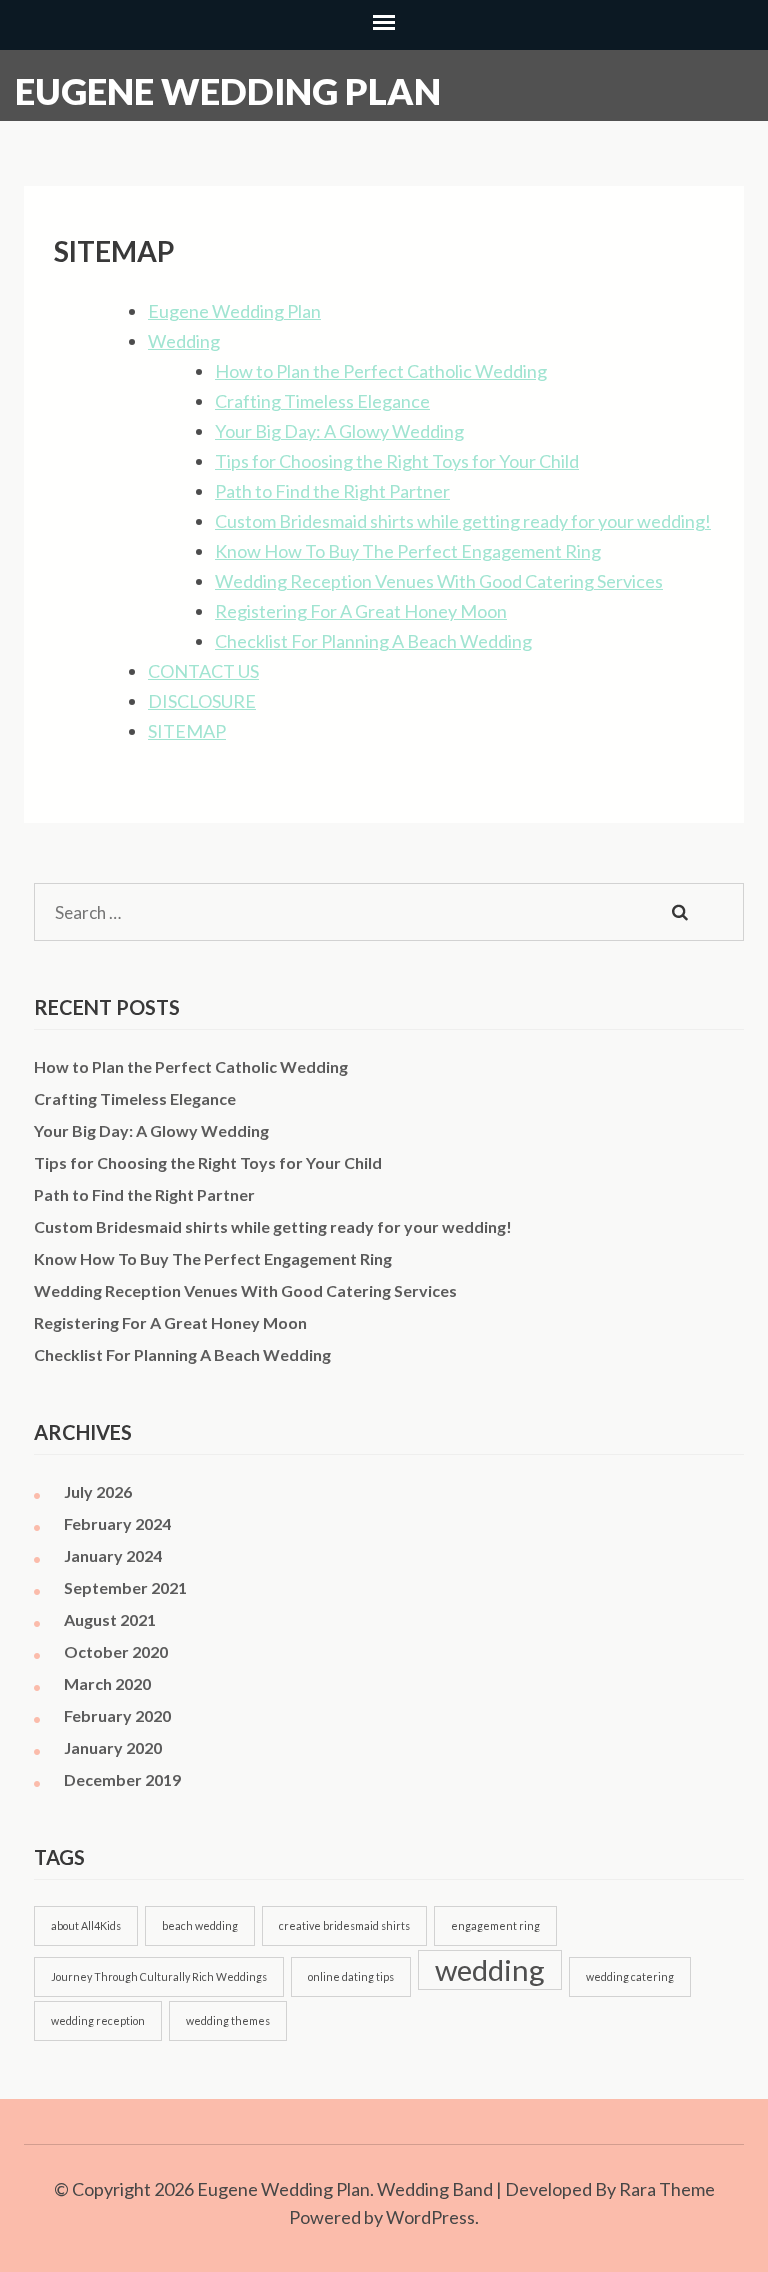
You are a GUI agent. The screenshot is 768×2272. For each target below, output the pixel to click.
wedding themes (228, 2020)
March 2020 (107, 1683)
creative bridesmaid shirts (344, 1925)
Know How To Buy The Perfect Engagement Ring (408, 551)
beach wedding (200, 1925)
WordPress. (432, 2217)
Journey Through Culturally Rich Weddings (159, 1976)
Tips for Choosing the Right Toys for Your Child (397, 461)
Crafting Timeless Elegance (322, 401)
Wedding (184, 341)
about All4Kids (86, 1925)
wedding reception (98, 2020)
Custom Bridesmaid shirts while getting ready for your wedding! (463, 521)
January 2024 (113, 1555)
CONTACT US (203, 671)
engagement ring (495, 1925)
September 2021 (125, 1587)
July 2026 (98, 1491)
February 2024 (117, 1523)
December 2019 (122, 1779)
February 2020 (117, 1715)
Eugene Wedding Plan (228, 91)
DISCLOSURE (202, 701)
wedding (490, 1969)
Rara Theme (667, 2189)
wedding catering (630, 1976)
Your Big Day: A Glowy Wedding (339, 431)
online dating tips (351, 1976)
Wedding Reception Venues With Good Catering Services (439, 581)
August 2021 (110, 1619)
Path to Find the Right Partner (332, 491)
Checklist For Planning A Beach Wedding (373, 641)
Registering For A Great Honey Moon (361, 611)
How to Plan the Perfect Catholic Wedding (381, 371)
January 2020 (113, 1747)
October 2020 (116, 1651)
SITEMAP (187, 731)
